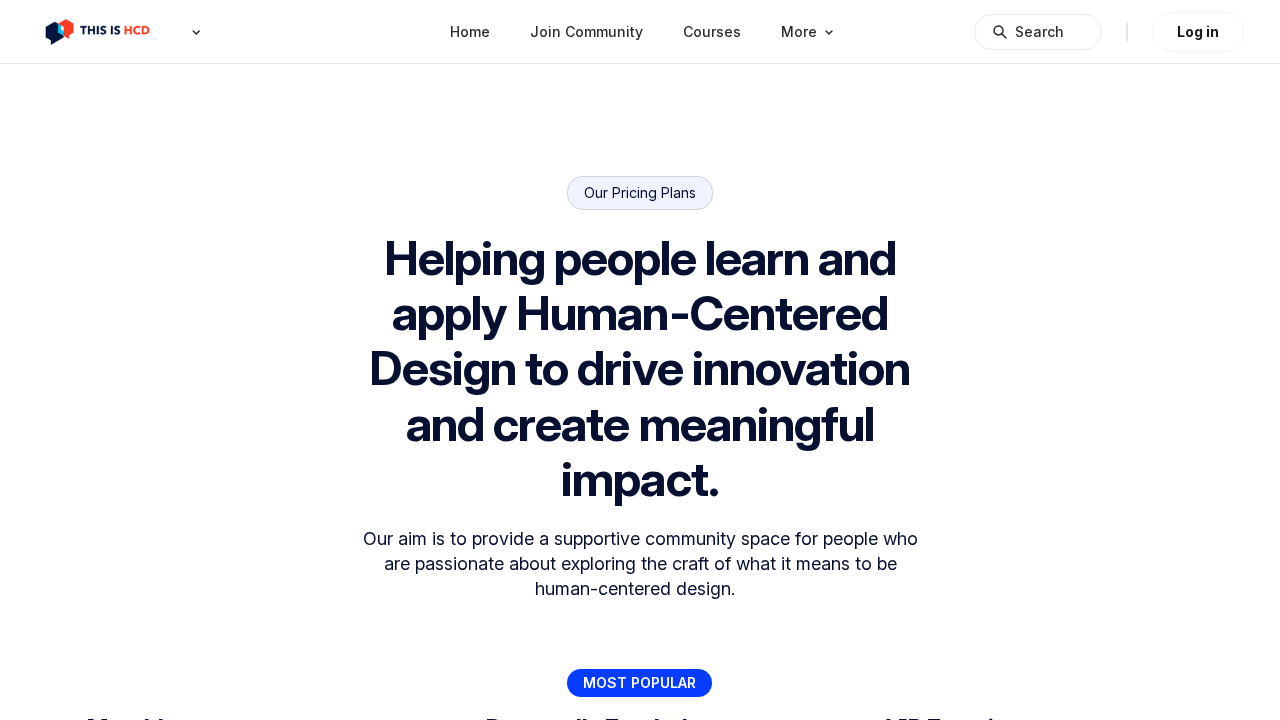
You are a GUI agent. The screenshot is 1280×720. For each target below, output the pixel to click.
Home (470, 31)
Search (1039, 31)
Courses (712, 31)
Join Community (586, 31)
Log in (1198, 31)
